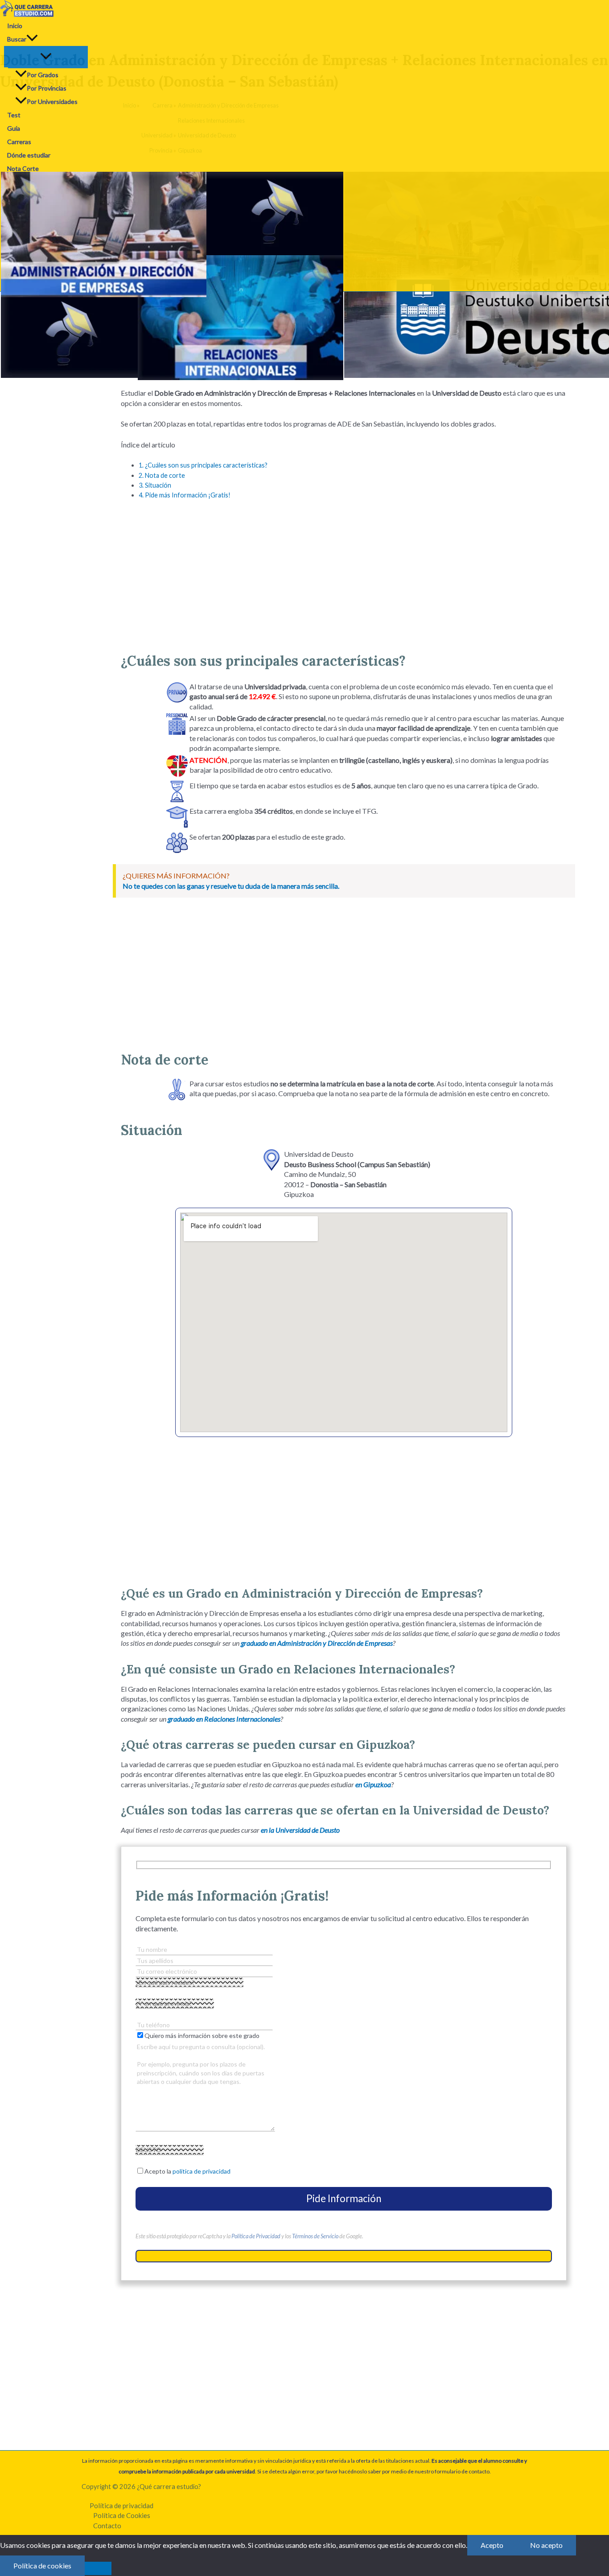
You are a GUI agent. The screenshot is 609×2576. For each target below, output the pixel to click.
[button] (32, 39)
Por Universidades (52, 101)
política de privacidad (202, 2171)
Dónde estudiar (29, 155)
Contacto (107, 2526)
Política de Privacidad (256, 2236)
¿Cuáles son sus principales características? (203, 465)
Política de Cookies (122, 2515)
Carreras (19, 142)
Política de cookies (42, 2566)
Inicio (15, 26)
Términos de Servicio (315, 2236)
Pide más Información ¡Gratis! (185, 495)
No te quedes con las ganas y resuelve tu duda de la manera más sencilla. (231, 886)
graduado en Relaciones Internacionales (224, 1719)
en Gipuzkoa (373, 1784)
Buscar (17, 39)
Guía (14, 128)
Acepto (492, 2545)
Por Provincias (47, 88)
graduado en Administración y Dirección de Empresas (317, 1643)
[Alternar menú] (46, 57)
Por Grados (43, 75)
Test (14, 115)
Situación (155, 485)
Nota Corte (23, 168)
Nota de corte (162, 475)
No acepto (546, 2545)
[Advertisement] (344, 572)
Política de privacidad (121, 2506)
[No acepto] (98, 2568)
